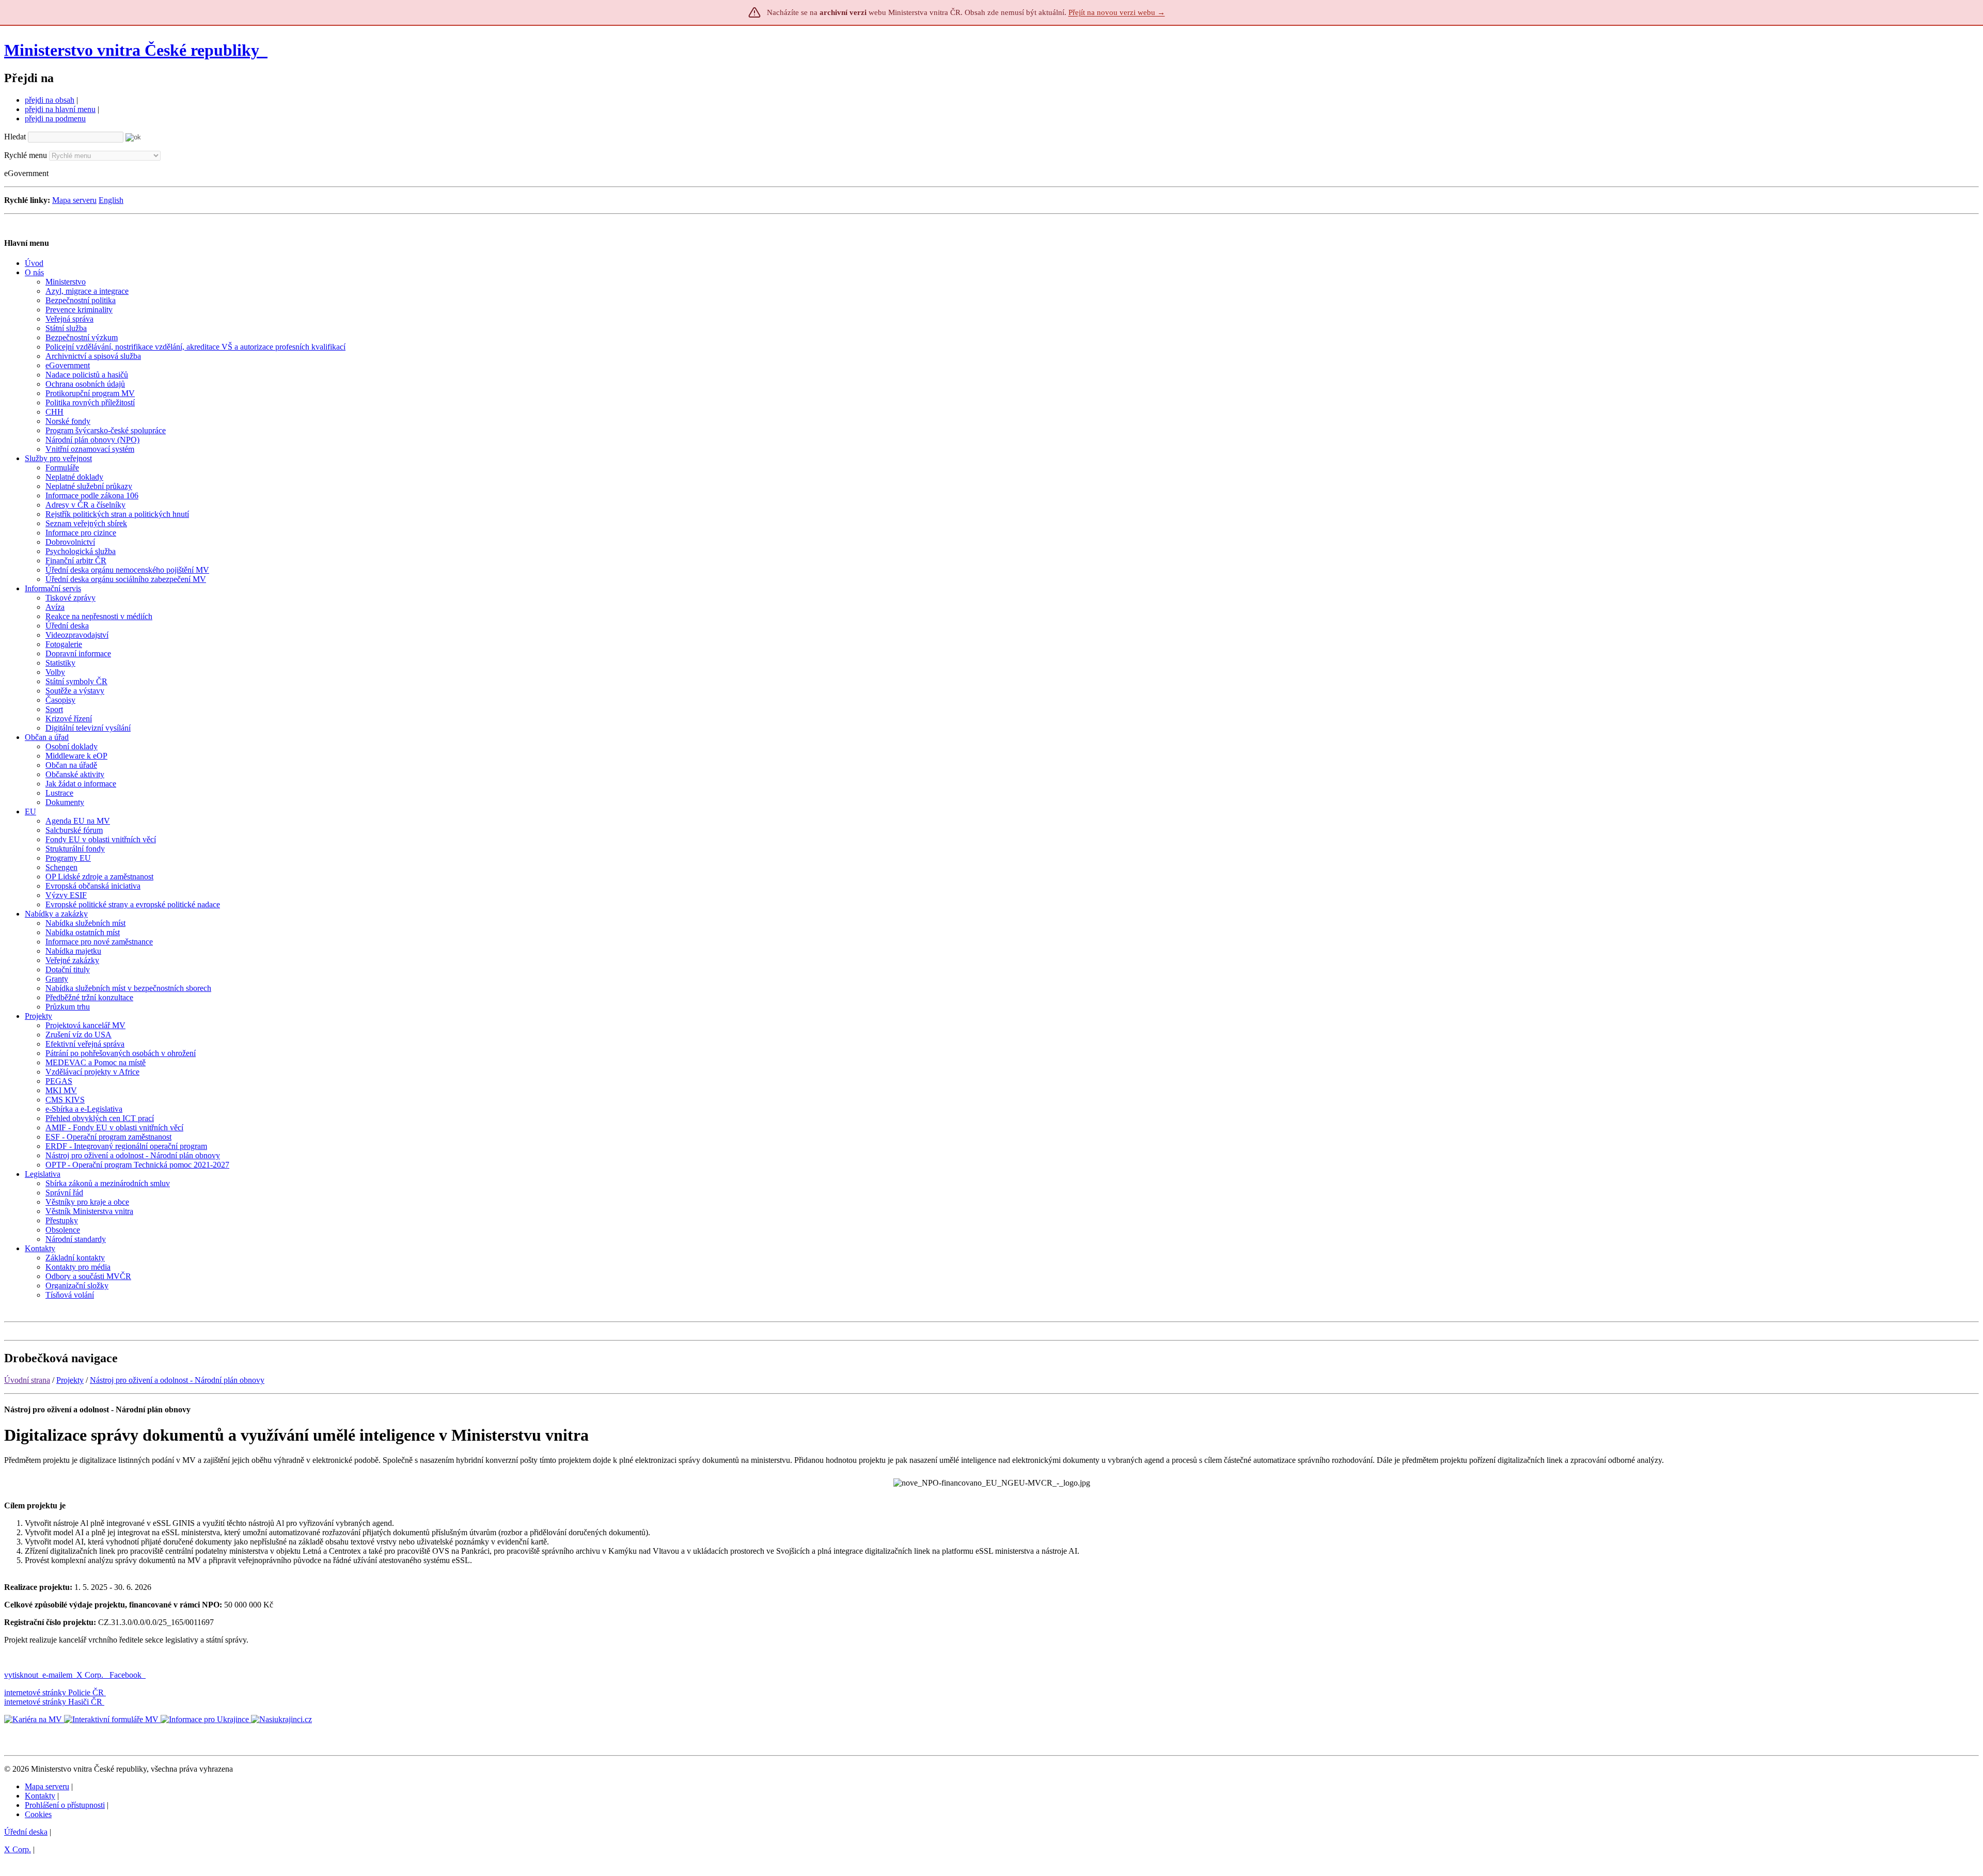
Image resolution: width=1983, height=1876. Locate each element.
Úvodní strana (27, 1380)
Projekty (70, 1380)
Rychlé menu (26, 155)
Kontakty (40, 1796)
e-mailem (57, 1675)
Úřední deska (26, 1832)
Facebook (127, 1675)
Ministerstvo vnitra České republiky (132, 50)
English (111, 200)
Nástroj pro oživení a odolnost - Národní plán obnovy (177, 1380)
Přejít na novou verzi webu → (1117, 12)
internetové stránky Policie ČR (54, 1692)
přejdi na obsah (50, 100)
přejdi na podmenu (55, 119)
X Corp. (91, 1675)
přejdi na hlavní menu (60, 109)
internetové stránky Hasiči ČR (53, 1702)
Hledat (15, 137)
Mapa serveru (74, 200)
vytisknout (21, 1675)
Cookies (38, 1814)
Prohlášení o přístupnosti (65, 1805)
